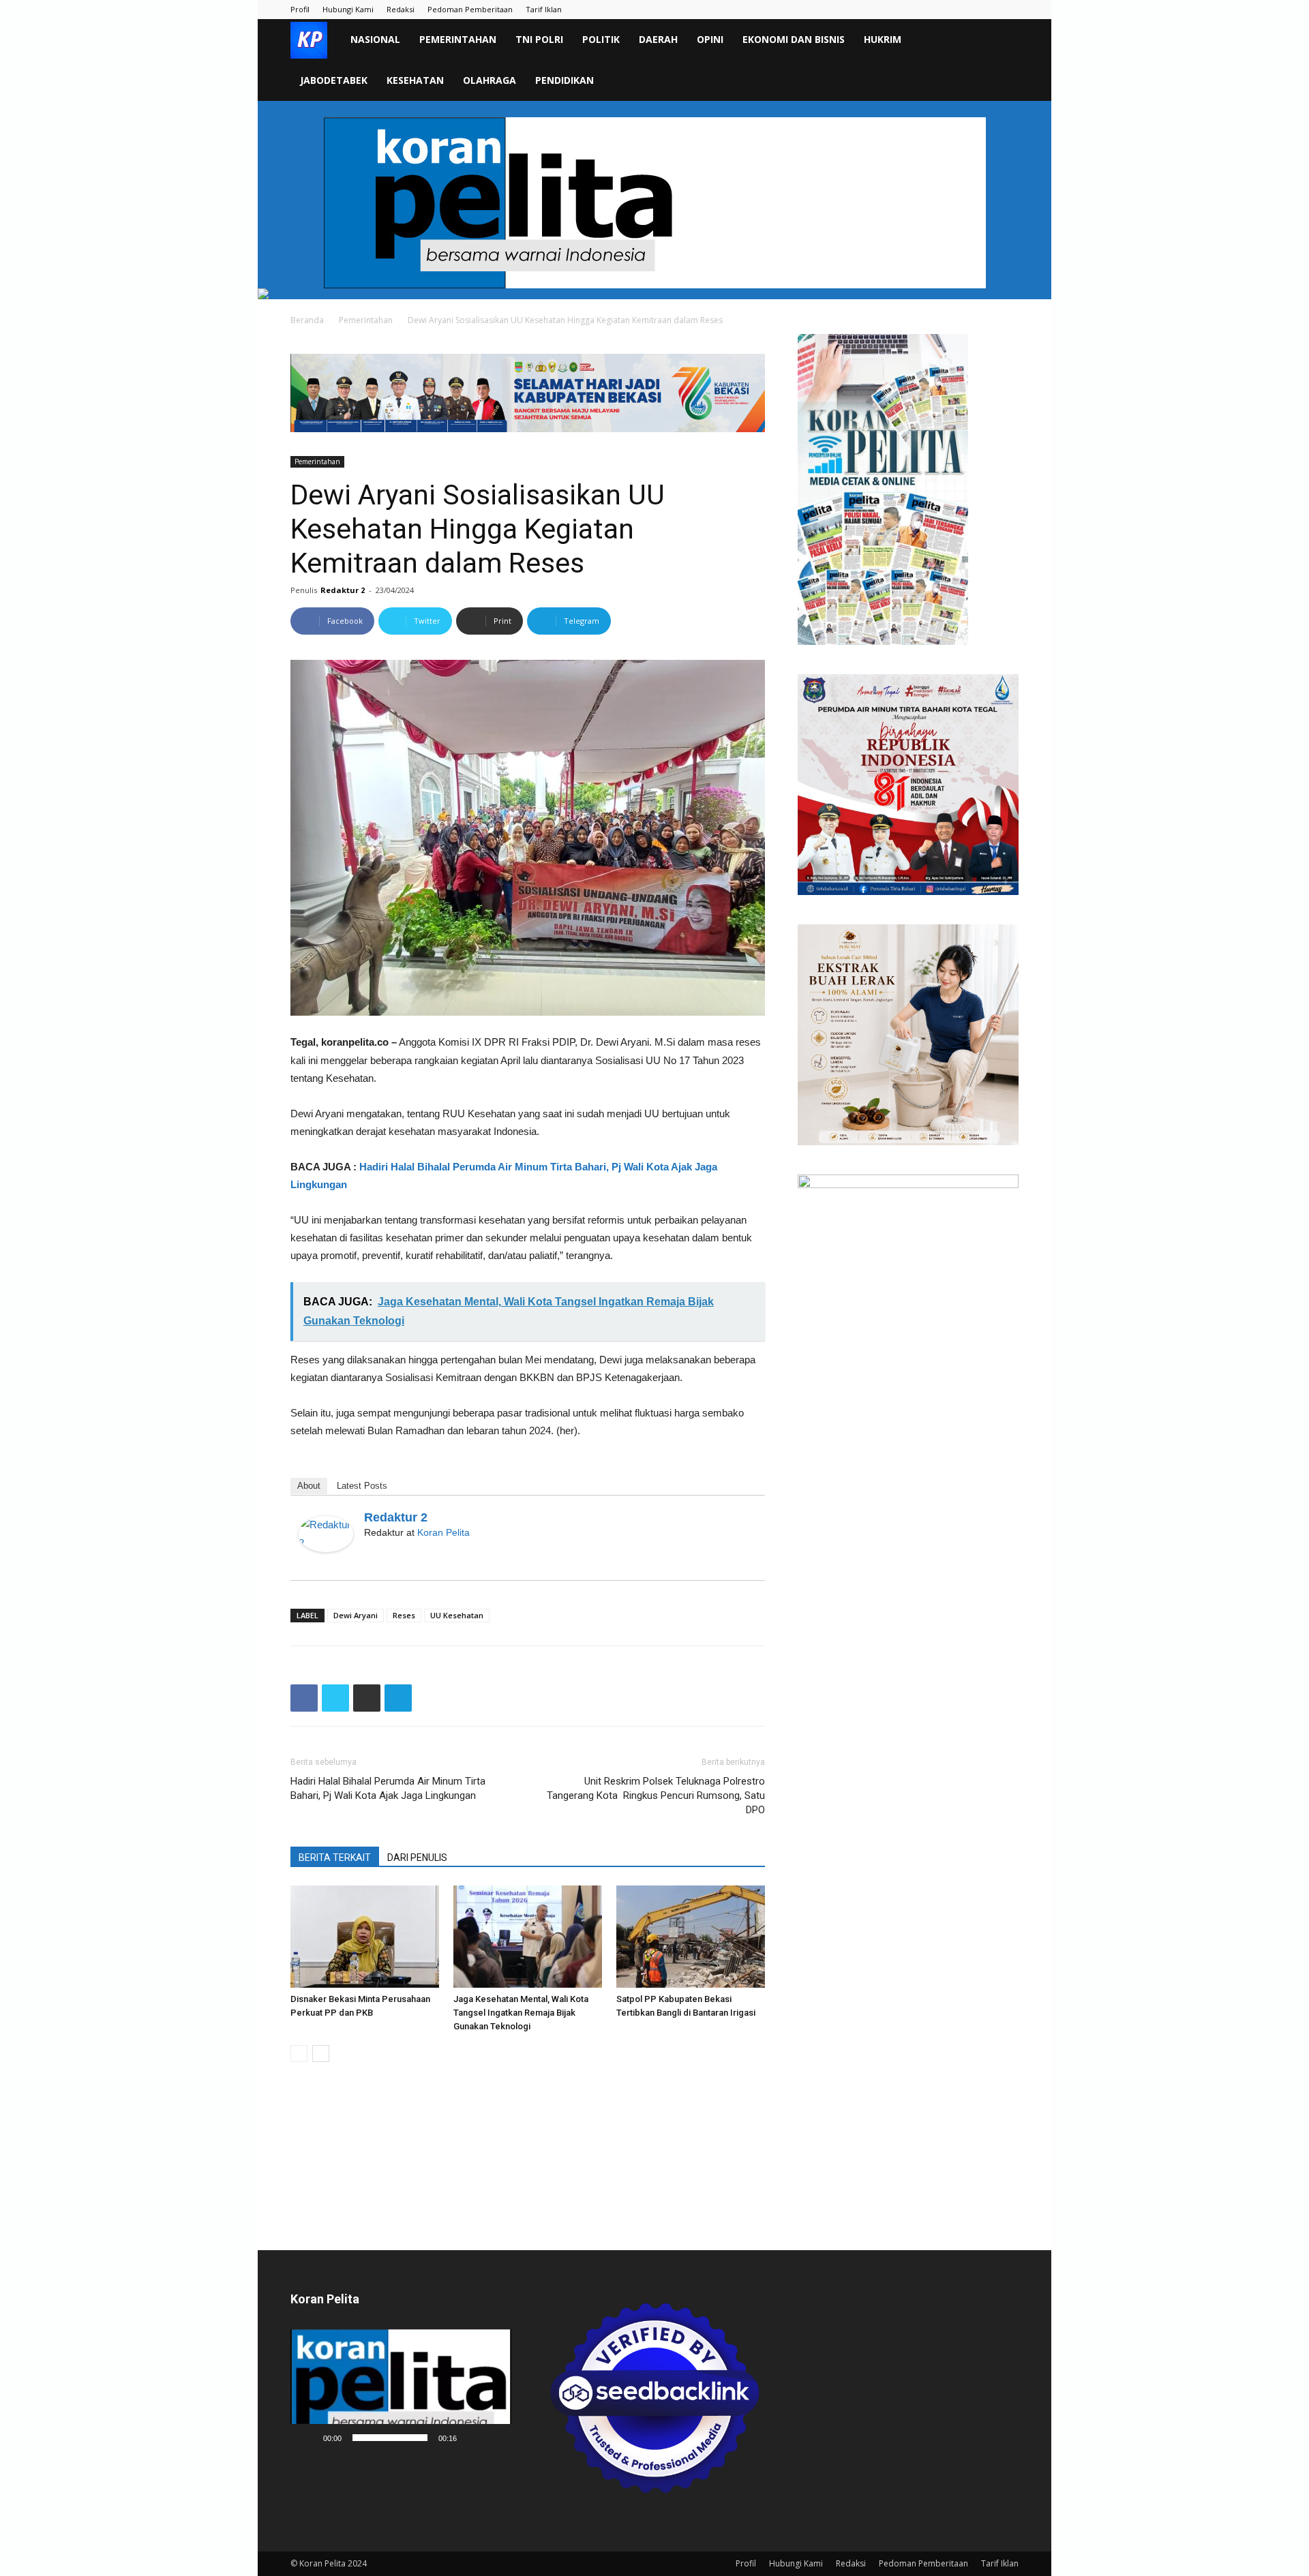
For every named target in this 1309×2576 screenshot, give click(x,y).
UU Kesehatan (457, 1615)
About (309, 1486)
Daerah (658, 39)
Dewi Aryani (356, 1615)
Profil (300, 9)
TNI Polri (539, 39)
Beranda (307, 320)
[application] (401, 2390)
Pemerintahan (458, 39)
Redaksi (401, 9)
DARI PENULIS (417, 1858)
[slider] (390, 2438)
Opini (710, 39)
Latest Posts (362, 1486)
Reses (404, 1615)
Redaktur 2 (343, 590)
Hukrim (883, 39)
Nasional (375, 39)
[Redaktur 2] (326, 1534)
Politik (601, 39)
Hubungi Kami (348, 9)
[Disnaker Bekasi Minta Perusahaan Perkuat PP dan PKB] (365, 1937)
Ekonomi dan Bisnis (794, 39)
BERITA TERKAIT (335, 1858)
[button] (1002, 41)
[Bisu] (472, 2438)
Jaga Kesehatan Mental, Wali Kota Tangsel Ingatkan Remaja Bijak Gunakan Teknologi (521, 2013)
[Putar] (308, 2438)
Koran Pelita (443, 1532)
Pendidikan (565, 80)
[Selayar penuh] (494, 2438)
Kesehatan (415, 80)
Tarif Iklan (544, 9)
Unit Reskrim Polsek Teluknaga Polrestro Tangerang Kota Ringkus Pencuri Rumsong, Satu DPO (656, 1795)
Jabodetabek (334, 80)
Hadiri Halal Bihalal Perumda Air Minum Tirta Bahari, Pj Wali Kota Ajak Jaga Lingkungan (388, 1788)
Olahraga (490, 80)
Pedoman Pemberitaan (470, 9)
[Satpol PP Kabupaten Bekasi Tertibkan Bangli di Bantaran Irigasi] (691, 1937)
